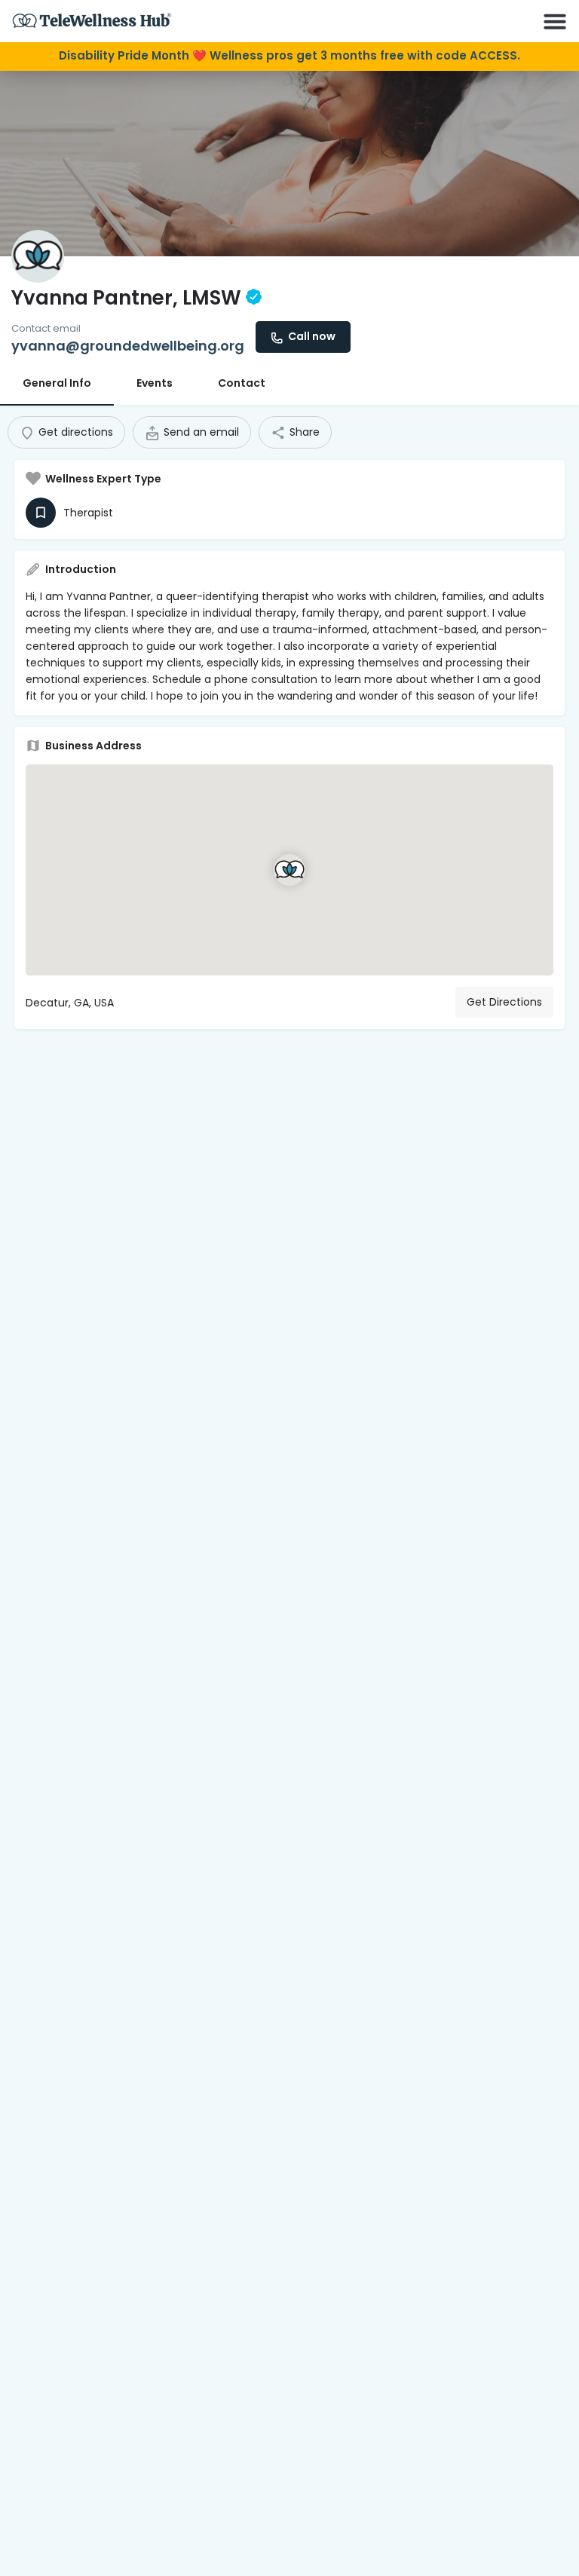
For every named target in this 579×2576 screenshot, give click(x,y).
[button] (555, 21)
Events (155, 383)
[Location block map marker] (289, 870)
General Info (57, 383)
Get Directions (504, 1002)
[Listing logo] (38, 256)
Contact (242, 383)
